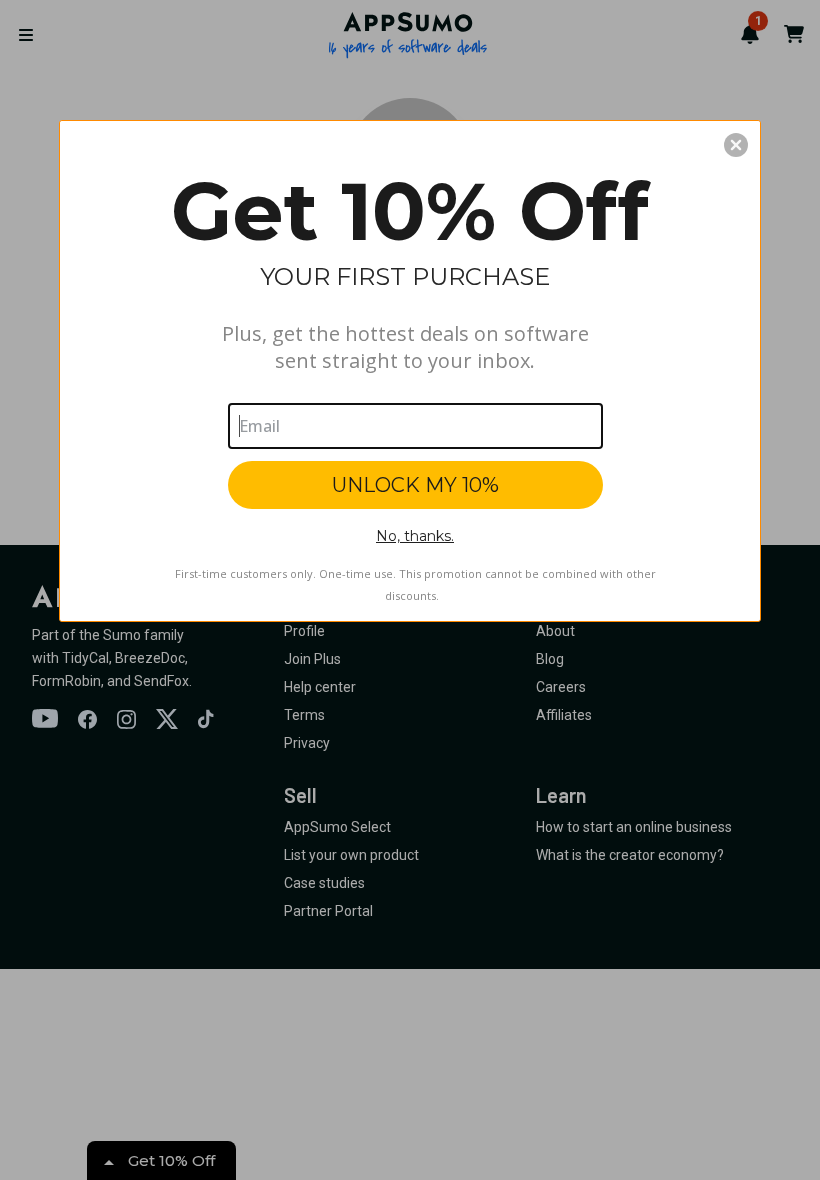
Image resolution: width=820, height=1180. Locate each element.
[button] (736, 145)
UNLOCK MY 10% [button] (415, 485)
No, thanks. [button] (415, 536)
